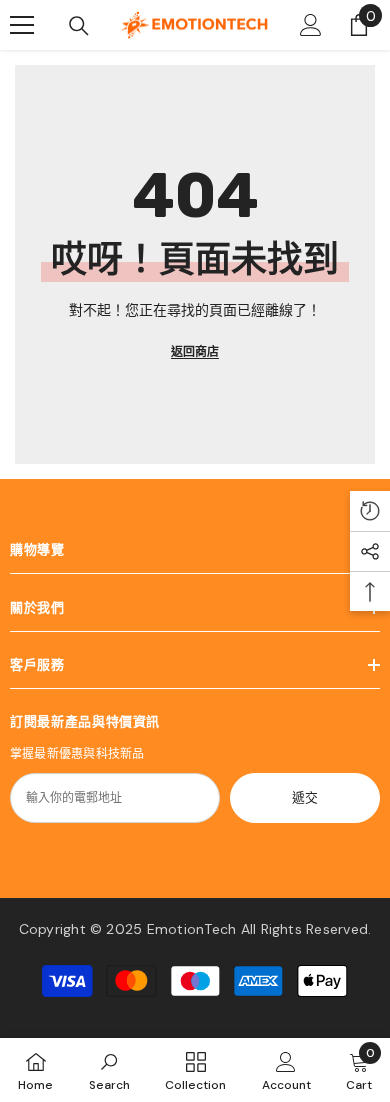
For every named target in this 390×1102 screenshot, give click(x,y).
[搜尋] (79, 26)
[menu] (22, 25)
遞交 (305, 797)
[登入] (311, 25)
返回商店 (195, 352)
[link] (109, 1070)
